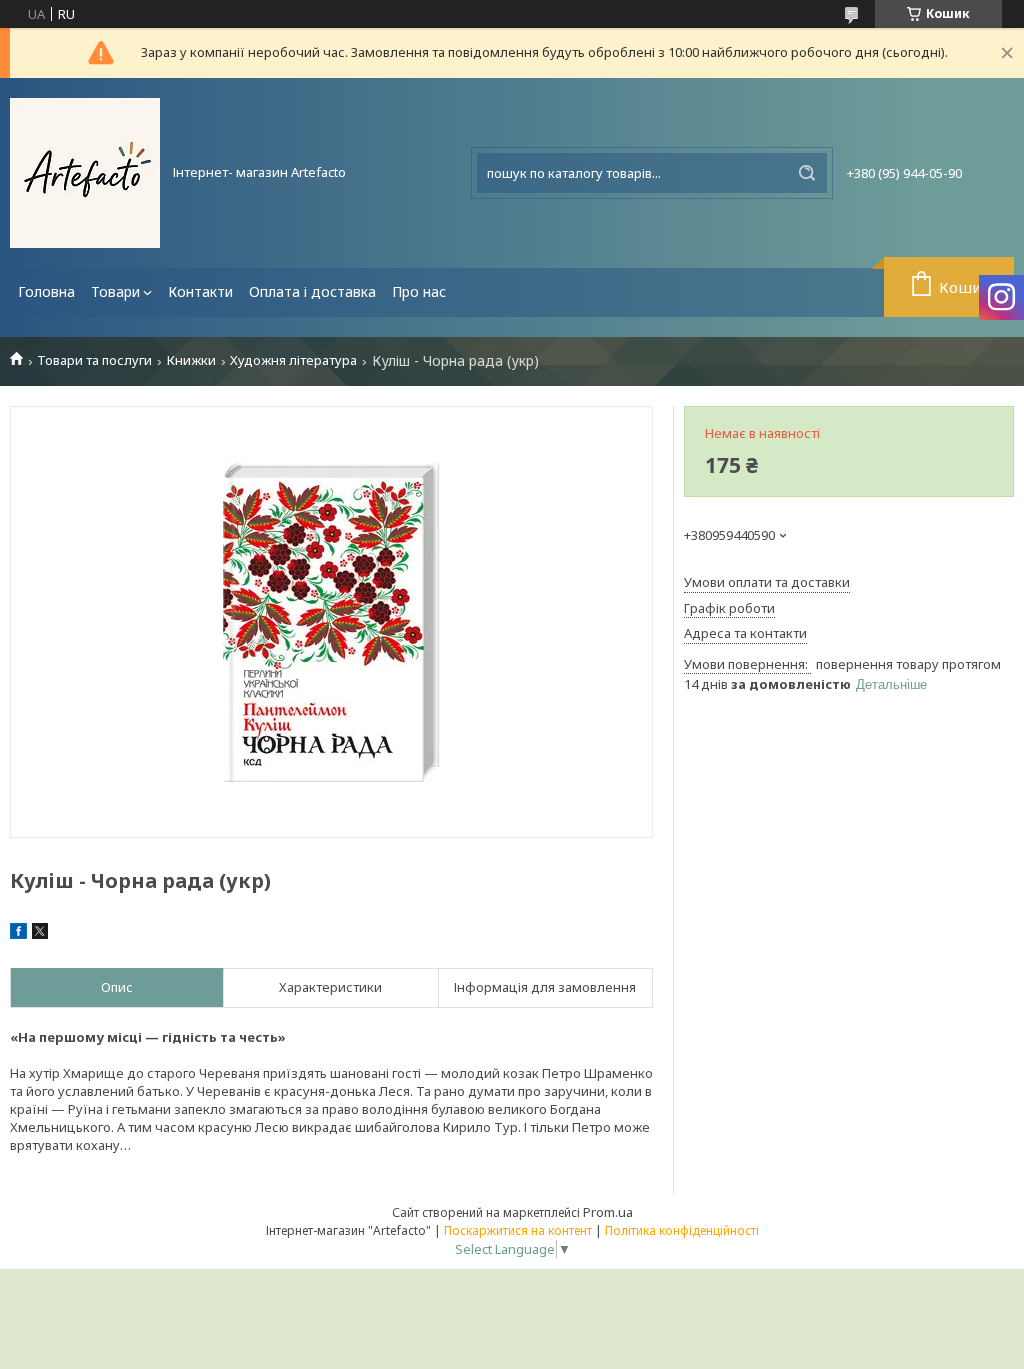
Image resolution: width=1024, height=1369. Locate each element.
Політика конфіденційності (682, 1230)
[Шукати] (807, 173)
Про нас (419, 291)
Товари (115, 291)
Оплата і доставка (312, 291)
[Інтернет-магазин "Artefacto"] (85, 173)
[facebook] (18, 934)
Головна (46, 291)
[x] (40, 934)
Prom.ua (608, 1212)
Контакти (200, 291)
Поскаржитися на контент (518, 1230)
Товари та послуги (94, 360)
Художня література (293, 360)
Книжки (191, 360)
